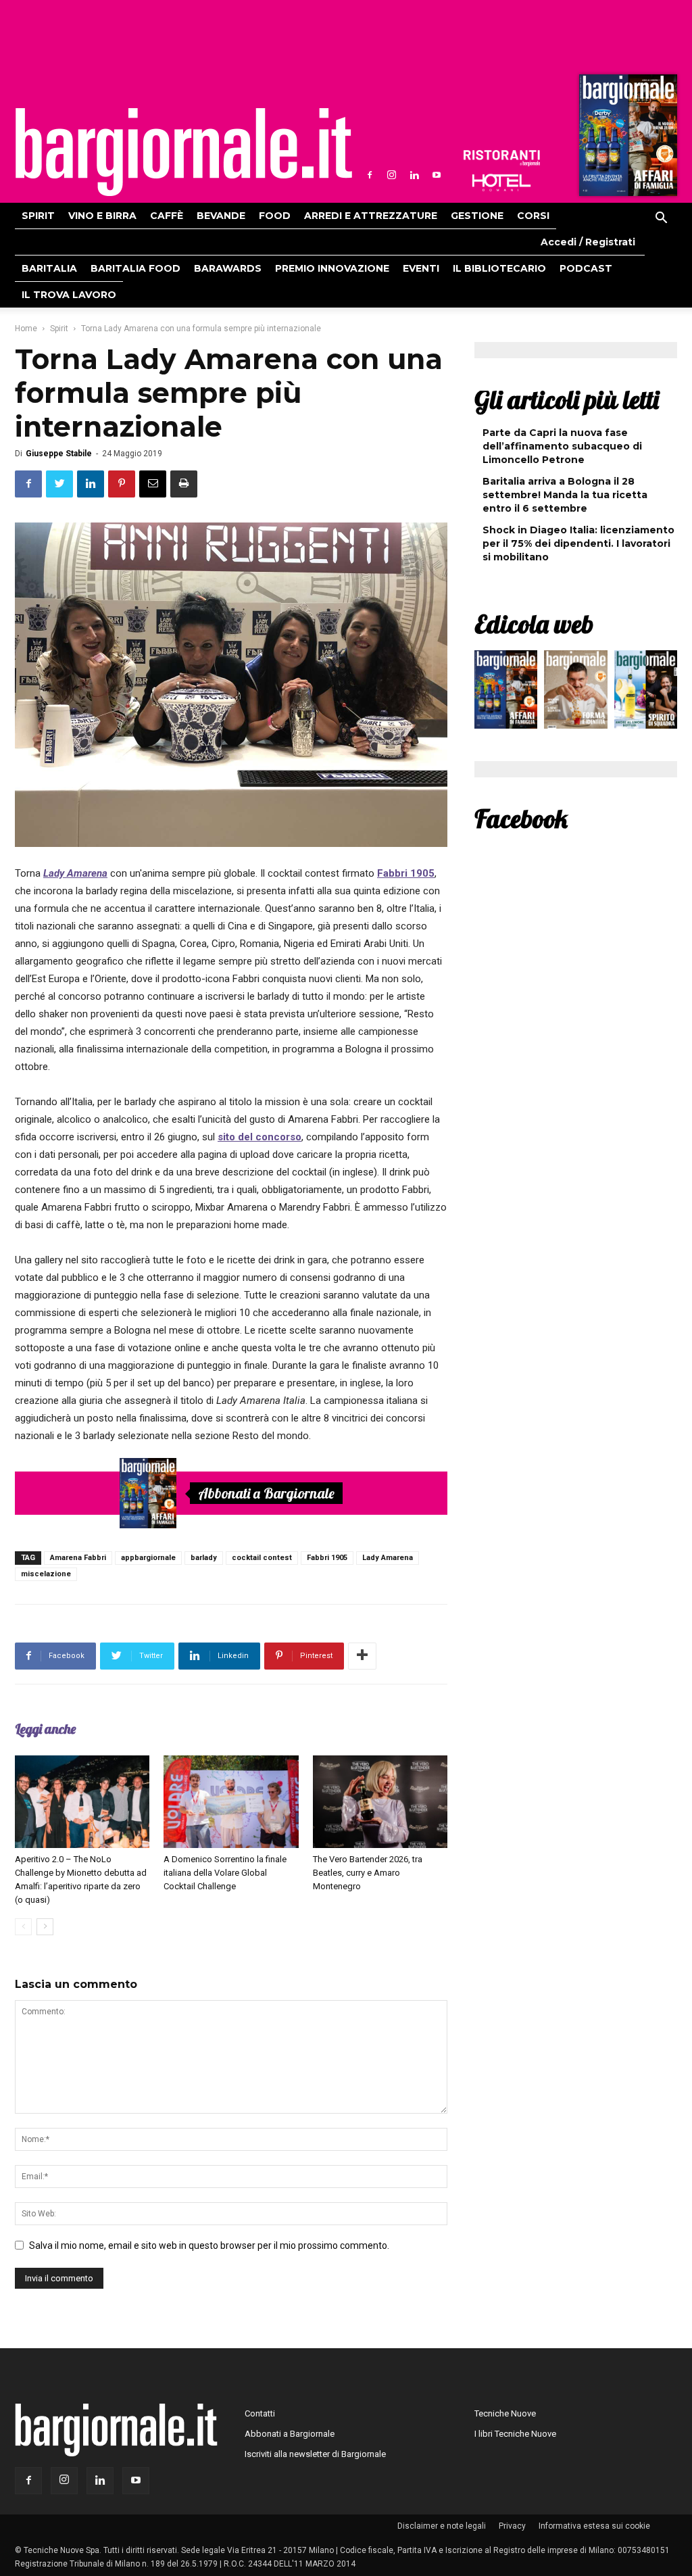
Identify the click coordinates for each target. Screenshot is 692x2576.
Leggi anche (45, 1729)
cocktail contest (262, 1558)
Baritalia (49, 268)
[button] (661, 220)
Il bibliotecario (499, 268)
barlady (204, 1558)
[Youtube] (437, 175)
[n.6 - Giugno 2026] (575, 693)
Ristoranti (501, 158)
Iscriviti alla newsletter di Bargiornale (315, 2454)
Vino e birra (102, 216)
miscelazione (46, 1574)
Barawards (228, 268)
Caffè (167, 216)
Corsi (533, 216)
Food (275, 216)
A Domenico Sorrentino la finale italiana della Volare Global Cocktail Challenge (225, 1873)
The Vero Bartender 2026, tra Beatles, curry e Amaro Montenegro (368, 1873)
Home (26, 329)
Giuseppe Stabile (59, 454)
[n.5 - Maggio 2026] (646, 693)
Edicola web (534, 624)
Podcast (586, 268)
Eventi (421, 268)
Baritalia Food (135, 268)
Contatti (260, 2413)
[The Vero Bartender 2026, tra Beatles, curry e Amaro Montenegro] (380, 1802)
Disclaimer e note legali (442, 2526)
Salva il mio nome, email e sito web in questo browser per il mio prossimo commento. (209, 2245)
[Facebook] (370, 175)
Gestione (477, 216)
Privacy (512, 2526)
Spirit (38, 216)
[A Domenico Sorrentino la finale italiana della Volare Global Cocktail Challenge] (231, 1802)
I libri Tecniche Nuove (515, 2434)
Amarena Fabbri (78, 1558)
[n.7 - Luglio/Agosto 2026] (626, 139)
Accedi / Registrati (588, 242)
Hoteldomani (501, 183)
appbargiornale (148, 1558)
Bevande (221, 216)
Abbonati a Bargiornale (266, 1493)
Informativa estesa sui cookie (594, 2526)
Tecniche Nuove (505, 2413)
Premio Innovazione (332, 268)
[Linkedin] (414, 175)
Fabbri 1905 (327, 1558)
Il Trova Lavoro (69, 295)
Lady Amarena (388, 1558)
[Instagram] (392, 175)
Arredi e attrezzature (371, 216)
